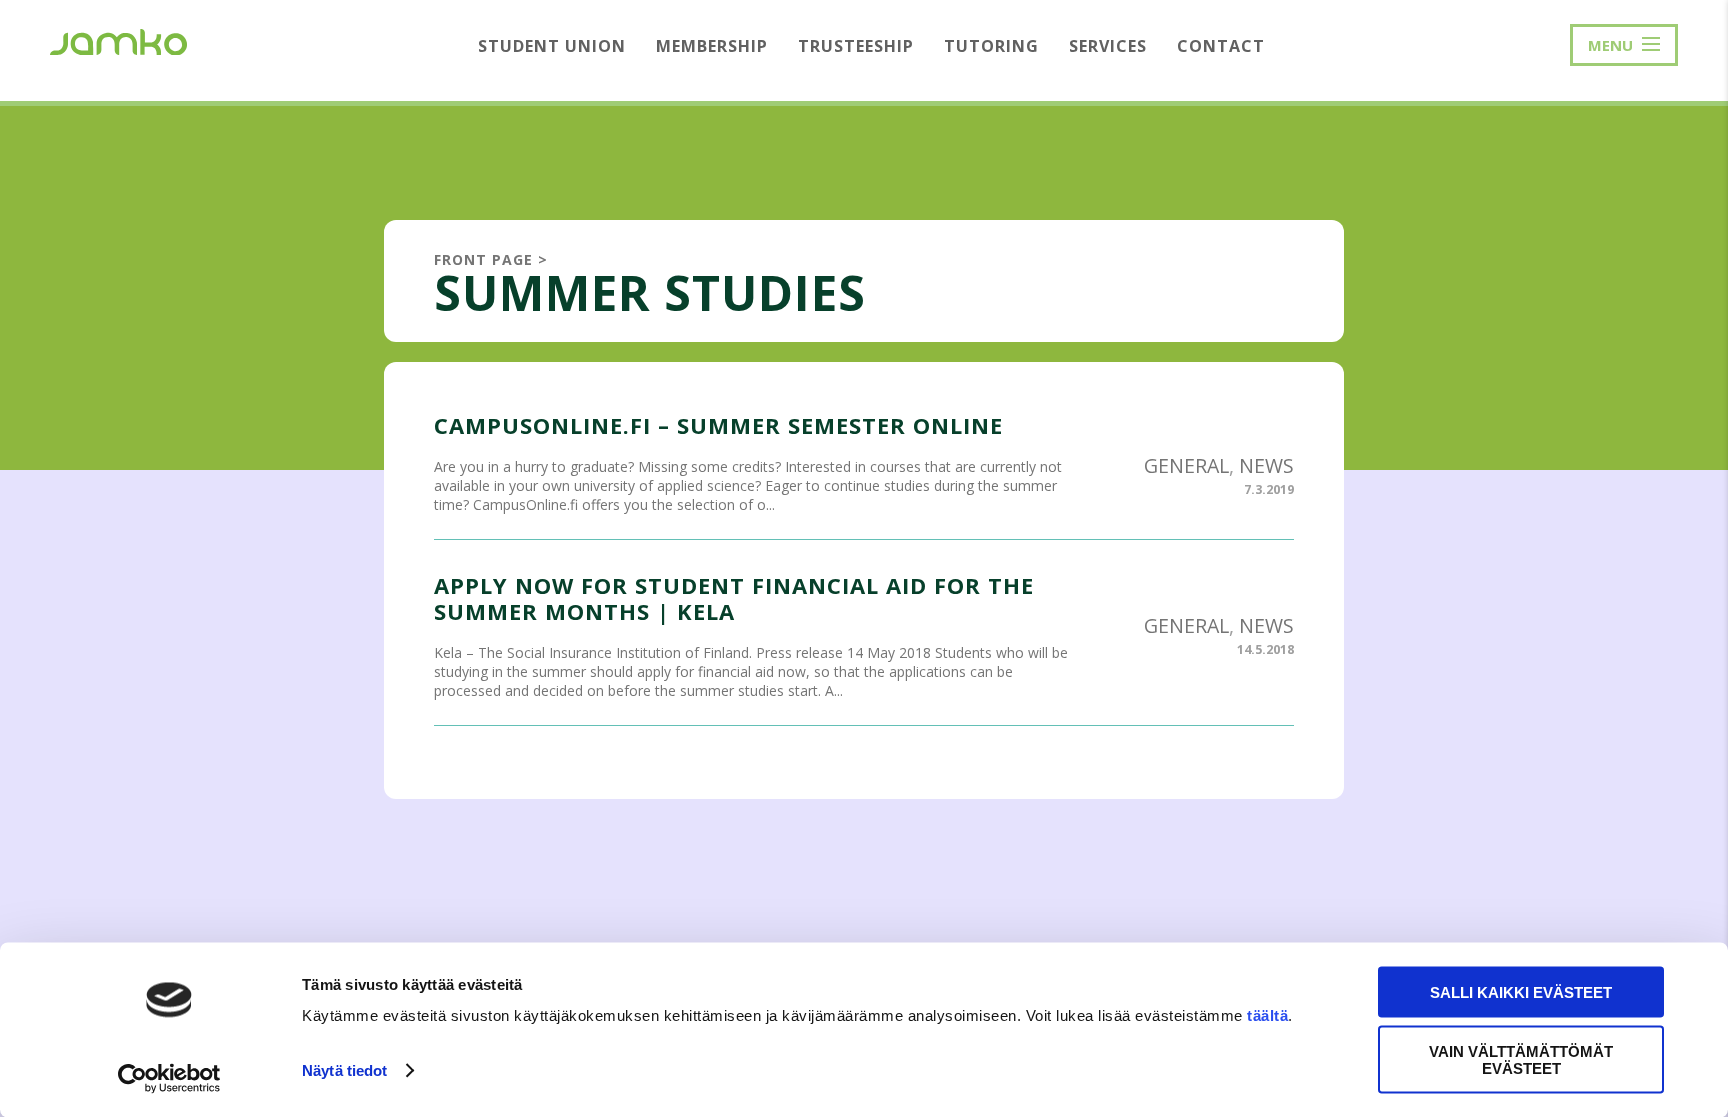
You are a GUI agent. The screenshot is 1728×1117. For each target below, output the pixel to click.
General (1186, 465)
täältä (1267, 1015)
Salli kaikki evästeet (1521, 992)
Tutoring (991, 46)
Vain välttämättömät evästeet (1521, 1059)
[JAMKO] (118, 40)
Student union (552, 46)
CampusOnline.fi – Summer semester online (718, 425)
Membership (712, 46)
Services (1108, 46)
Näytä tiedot (344, 1070)
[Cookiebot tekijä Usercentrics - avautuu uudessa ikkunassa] (169, 1078)
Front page (483, 259)
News (1266, 465)
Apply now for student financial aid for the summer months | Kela (734, 598)
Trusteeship (856, 46)
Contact (1221, 46)
